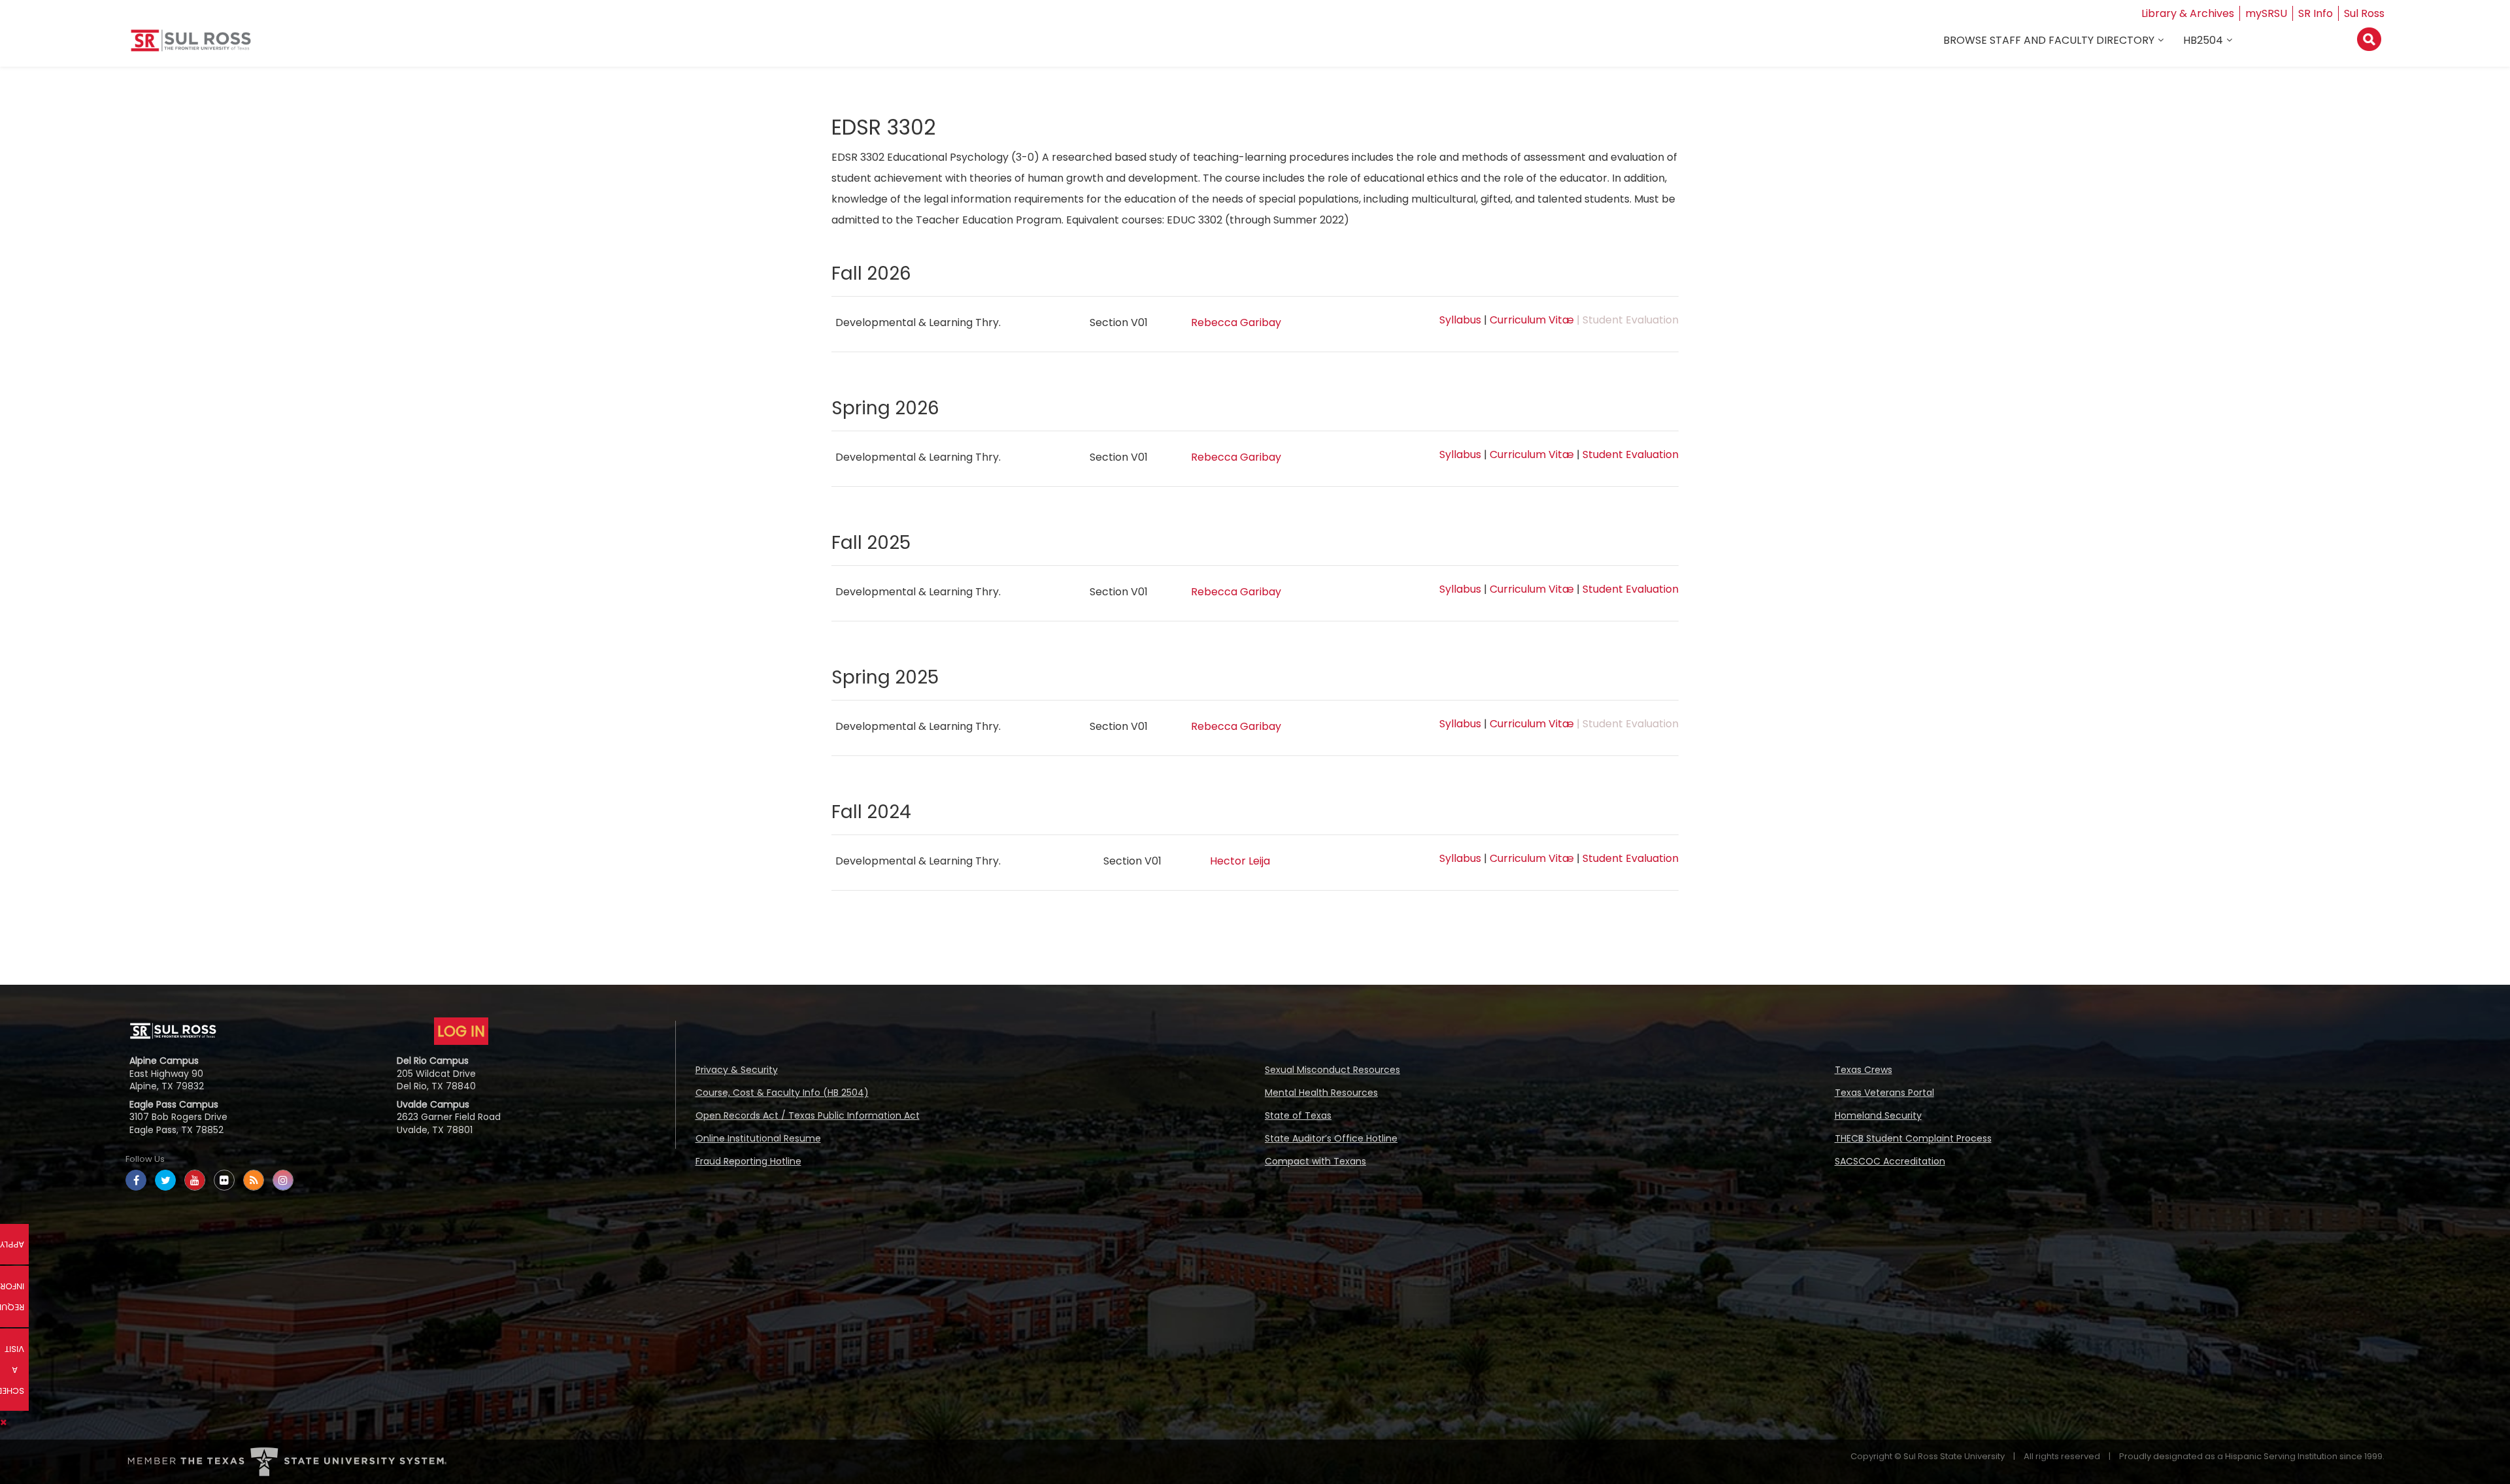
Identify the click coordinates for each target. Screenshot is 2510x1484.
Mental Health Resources (1321, 1093)
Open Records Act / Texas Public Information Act (808, 1115)
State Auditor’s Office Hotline (1331, 1138)
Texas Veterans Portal (1884, 1093)
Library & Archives (2188, 13)
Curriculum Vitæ (1532, 320)
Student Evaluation (1631, 454)
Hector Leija (1240, 861)
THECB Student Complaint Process (1913, 1138)
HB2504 (2203, 40)
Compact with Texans (1315, 1161)
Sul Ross (2364, 13)
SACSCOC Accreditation (1890, 1161)
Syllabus (1460, 320)
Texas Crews (1864, 1070)
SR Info (2316, 13)
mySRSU (2266, 13)
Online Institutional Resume (758, 1138)
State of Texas (1298, 1115)
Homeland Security (1878, 1115)
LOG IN (461, 1031)
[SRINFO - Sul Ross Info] (191, 45)
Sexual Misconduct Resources (1332, 1070)
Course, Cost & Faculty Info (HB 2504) (782, 1093)
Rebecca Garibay (1236, 322)
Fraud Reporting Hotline (748, 1161)
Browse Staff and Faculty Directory (2049, 40)
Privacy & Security (737, 1070)
